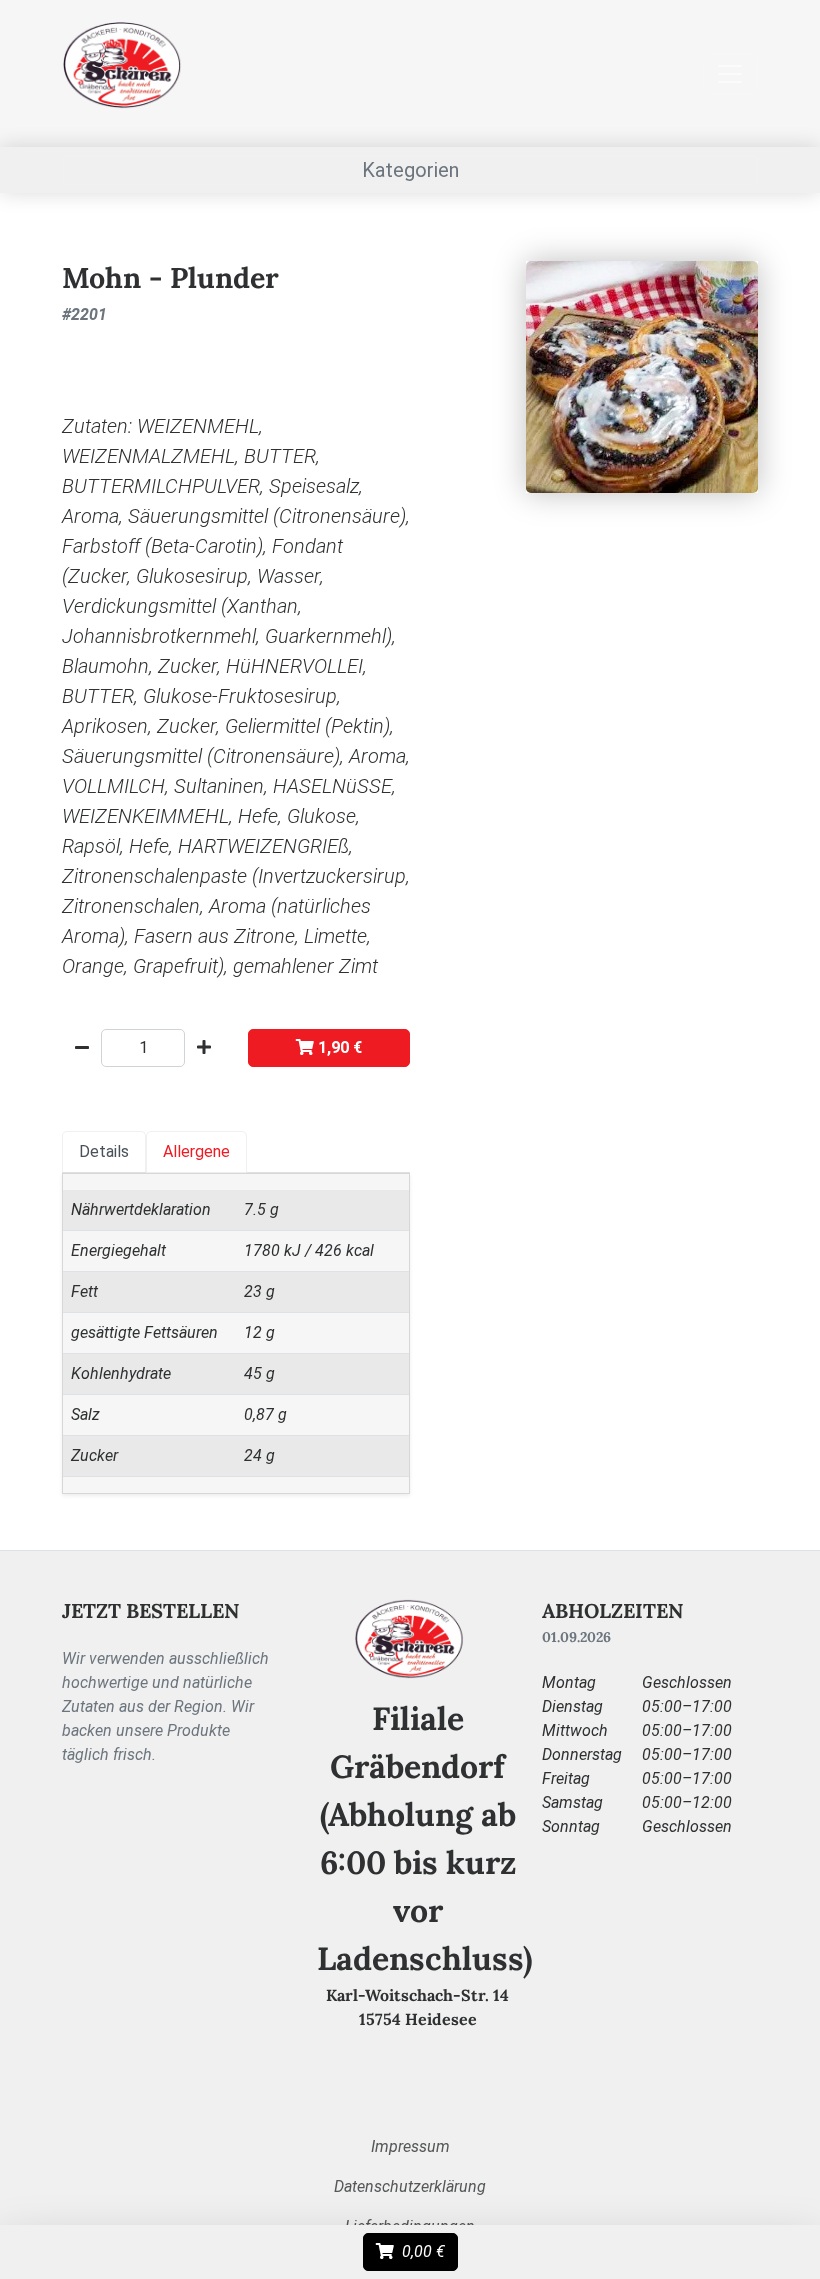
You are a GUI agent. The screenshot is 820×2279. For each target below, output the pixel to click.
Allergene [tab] (196, 1151)
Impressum (410, 2146)
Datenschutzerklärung (410, 2186)
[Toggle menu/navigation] (730, 74)
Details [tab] (104, 1151)
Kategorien (410, 170)
